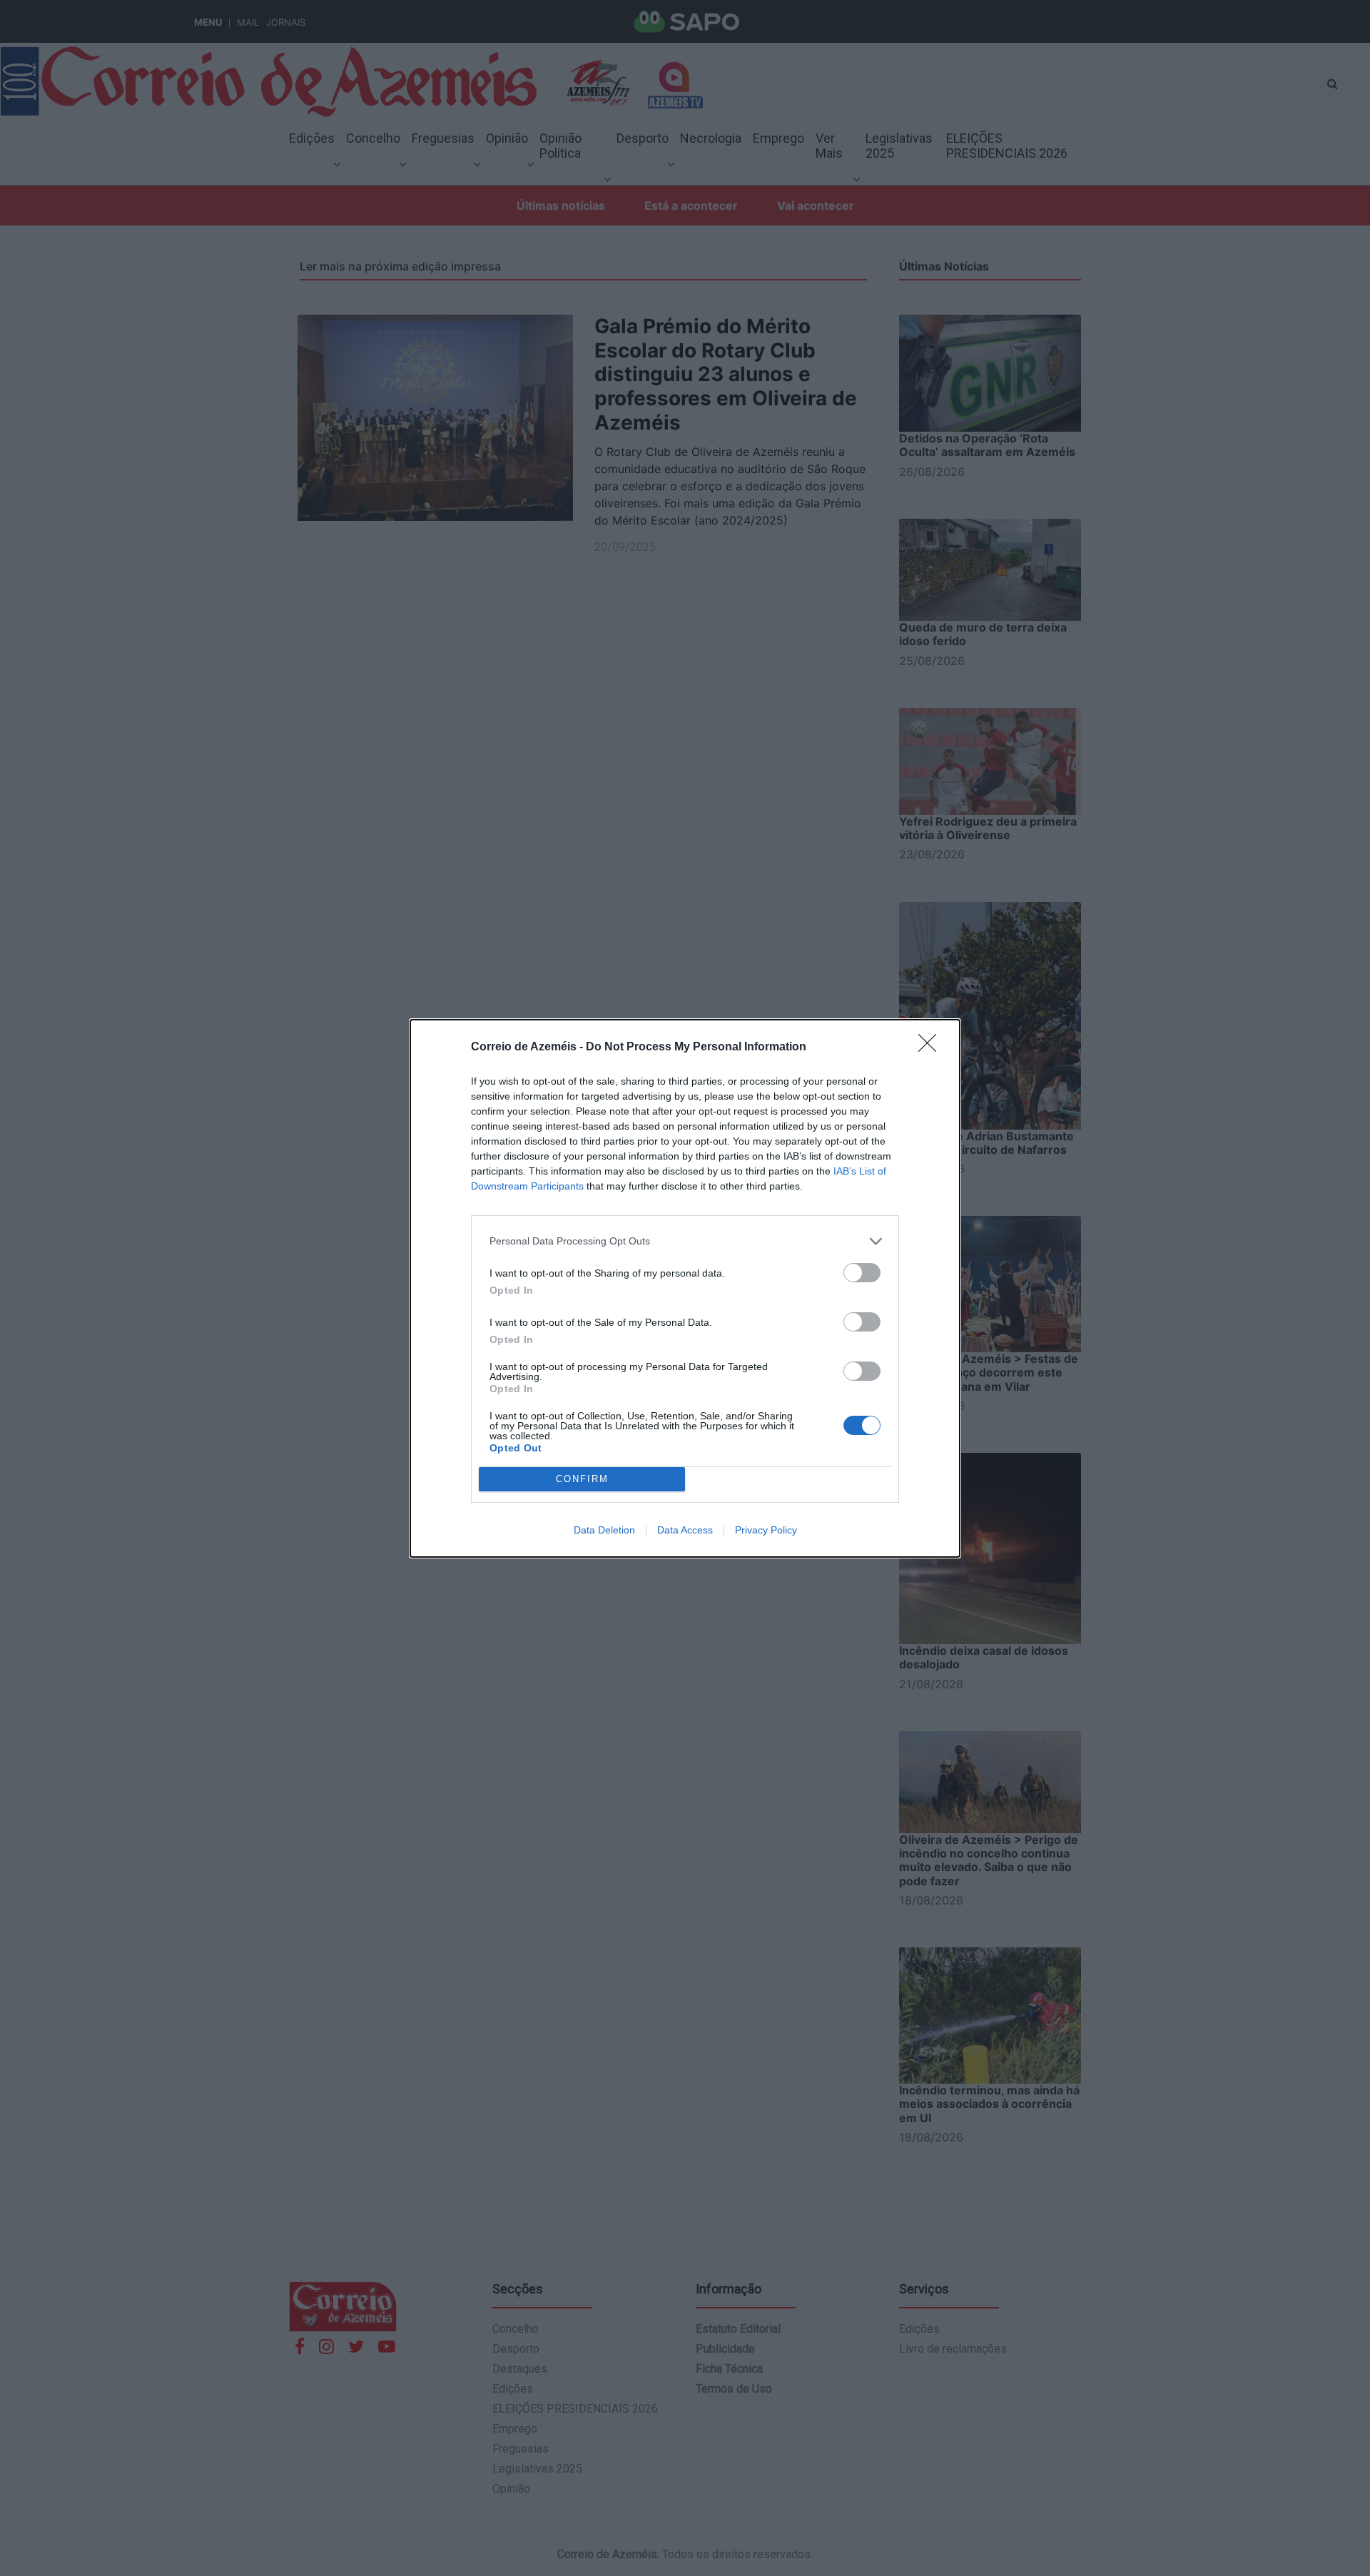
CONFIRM (582, 1479)
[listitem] (685, 1241)
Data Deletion (604, 1530)
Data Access (685, 1530)
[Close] (932, 1048)
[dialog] (685, 1288)
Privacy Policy (766, 1530)
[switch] (862, 1273)
